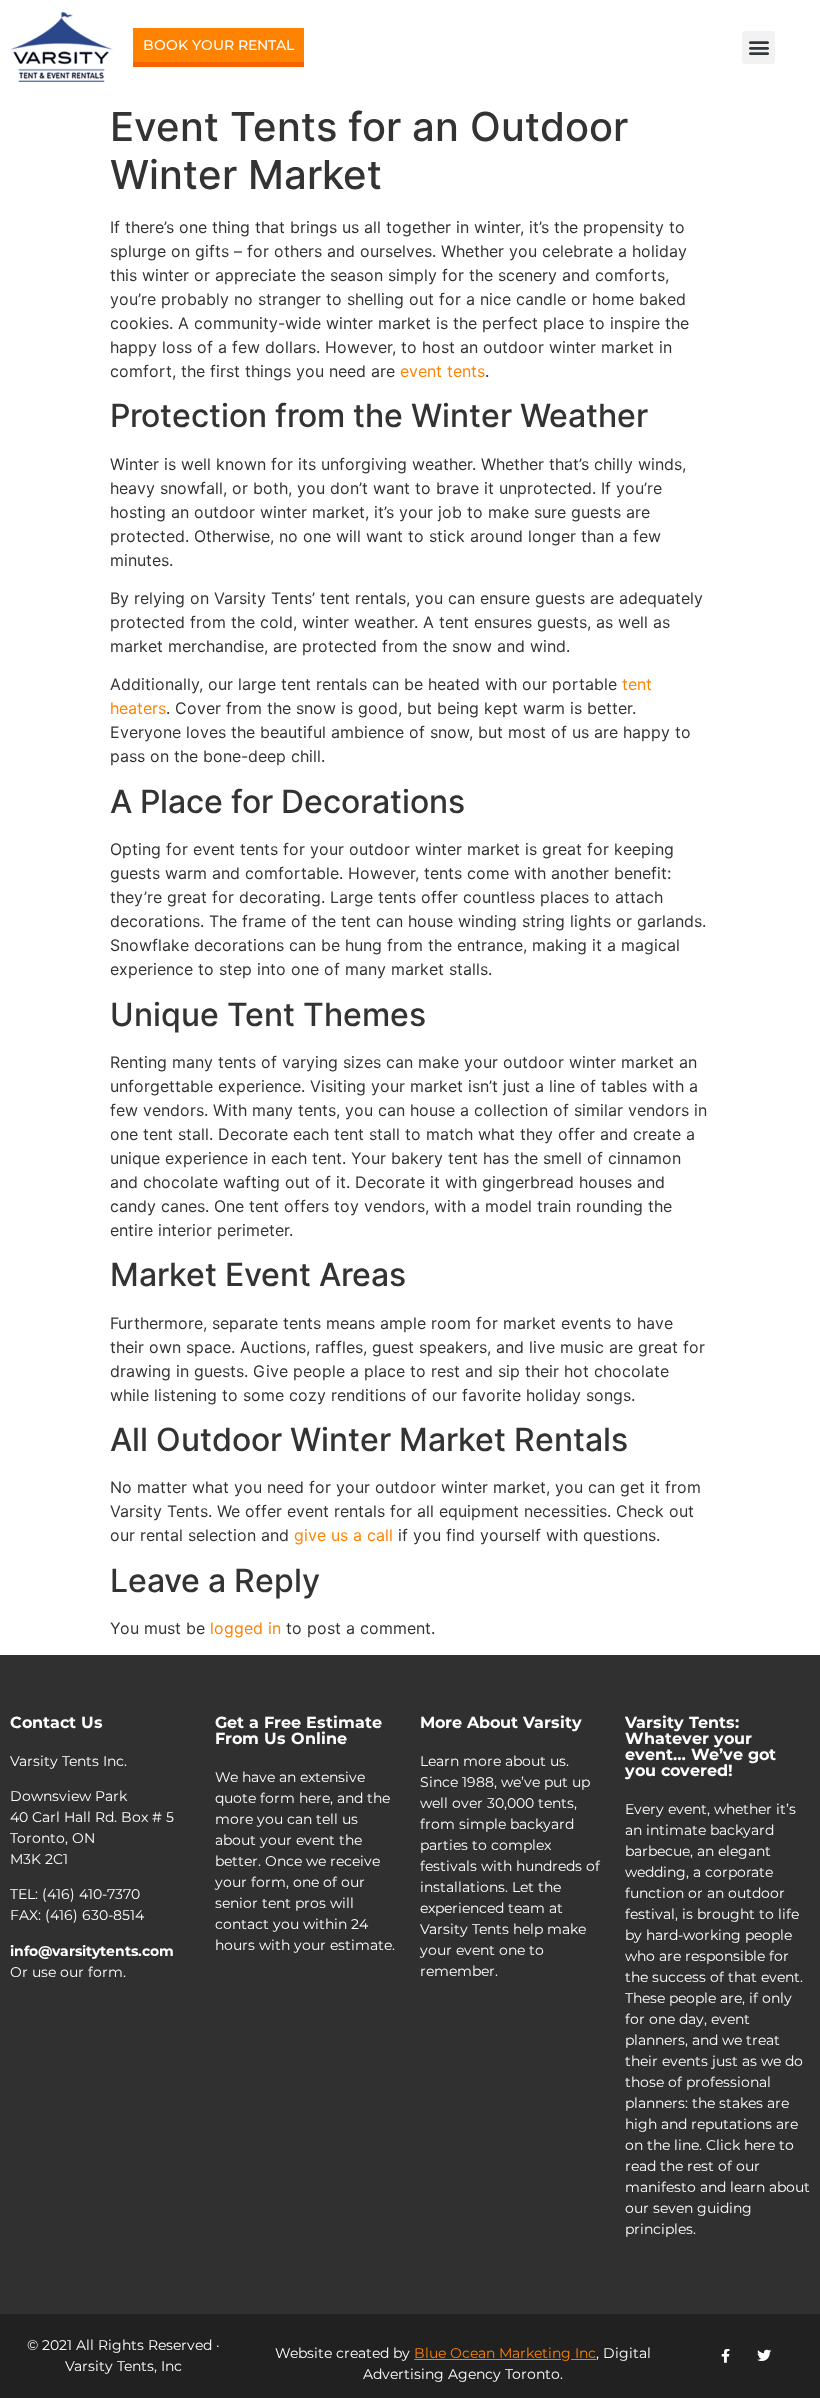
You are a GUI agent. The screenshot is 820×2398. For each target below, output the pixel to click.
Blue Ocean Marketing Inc (505, 2353)
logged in (245, 1628)
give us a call (343, 1535)
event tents (442, 371)
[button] (758, 47)
